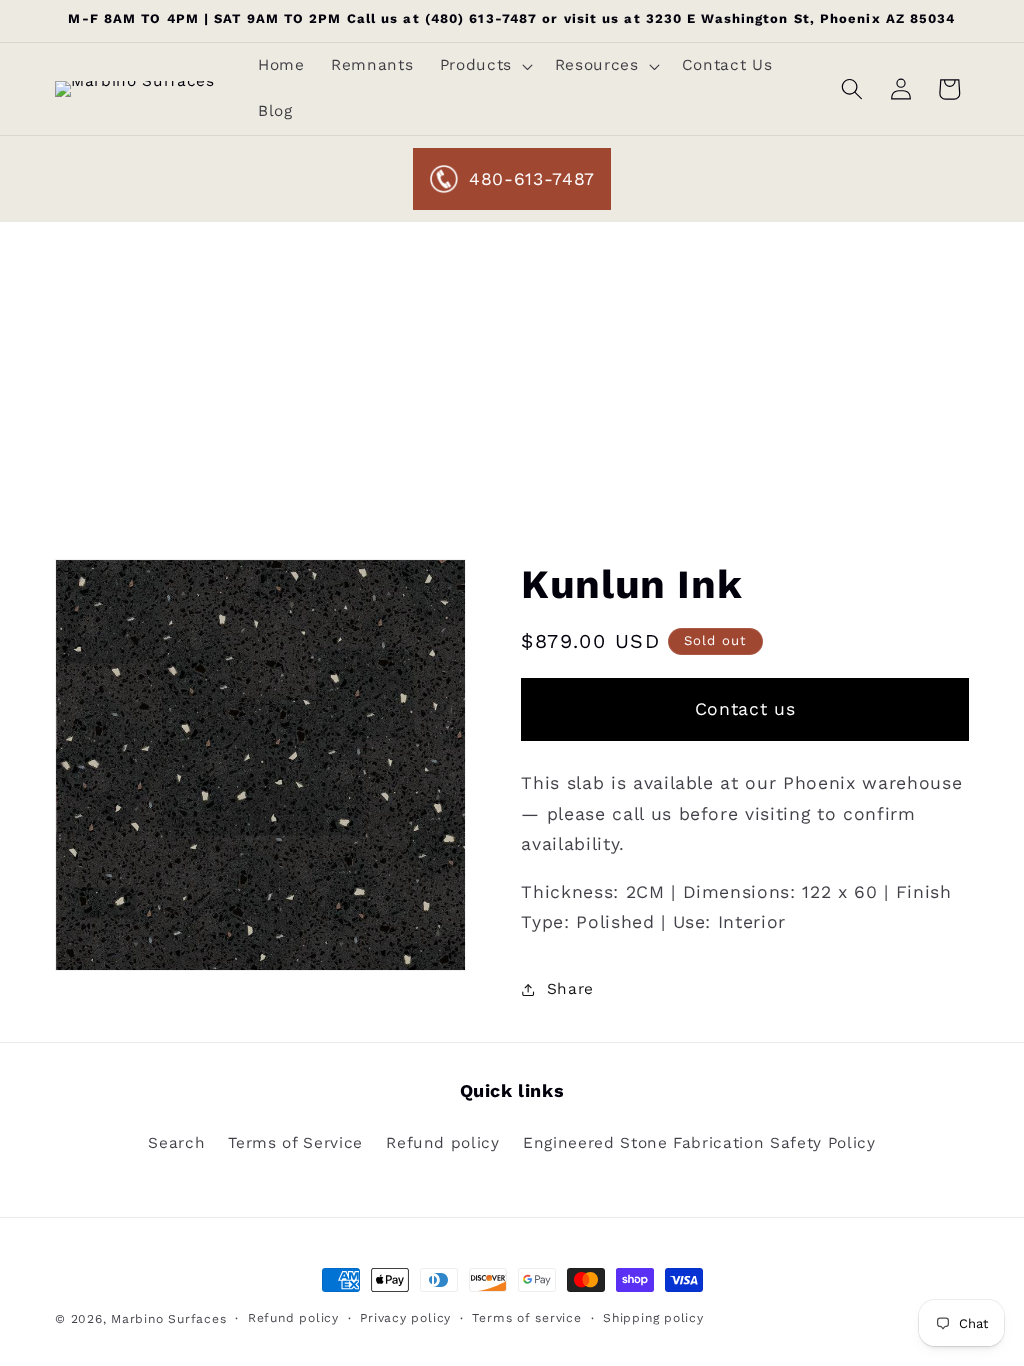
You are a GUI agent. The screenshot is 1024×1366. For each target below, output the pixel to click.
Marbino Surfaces (168, 1319)
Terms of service (526, 1318)
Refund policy (443, 1143)
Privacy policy (405, 1318)
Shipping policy (653, 1318)
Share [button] (570, 989)
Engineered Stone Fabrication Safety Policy (699, 1143)
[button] (483, 66)
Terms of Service (295, 1143)
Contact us (745, 709)
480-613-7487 (532, 179)
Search (176, 1143)
